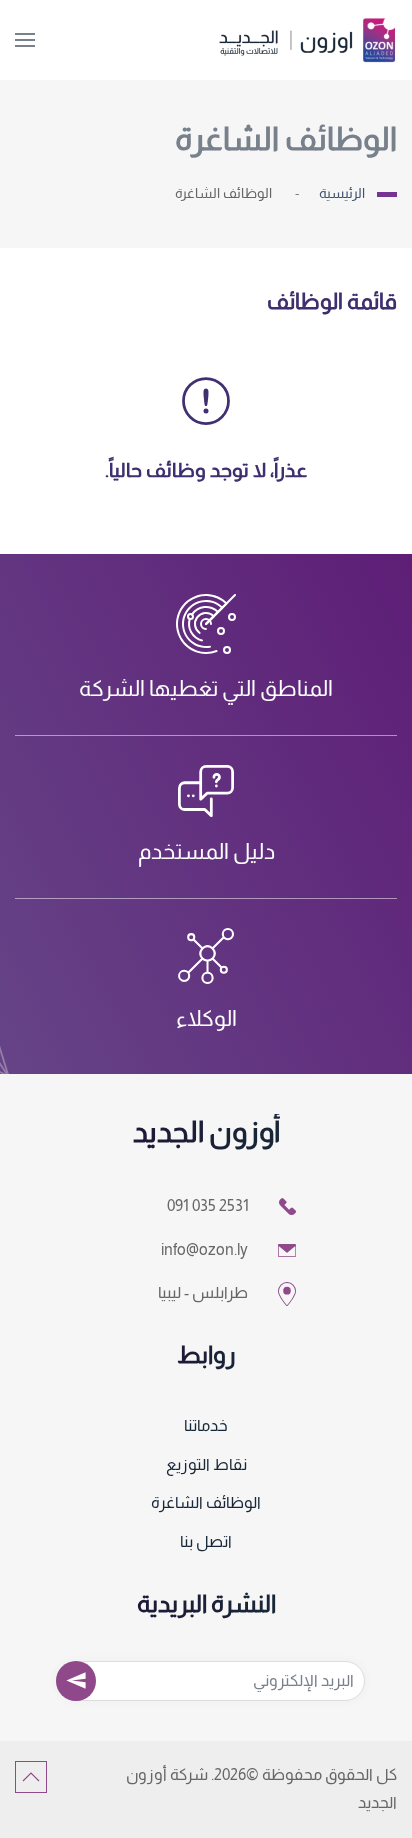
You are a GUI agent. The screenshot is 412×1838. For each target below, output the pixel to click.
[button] (25, 40)
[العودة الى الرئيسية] (307, 40)
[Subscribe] (76, 1681)
